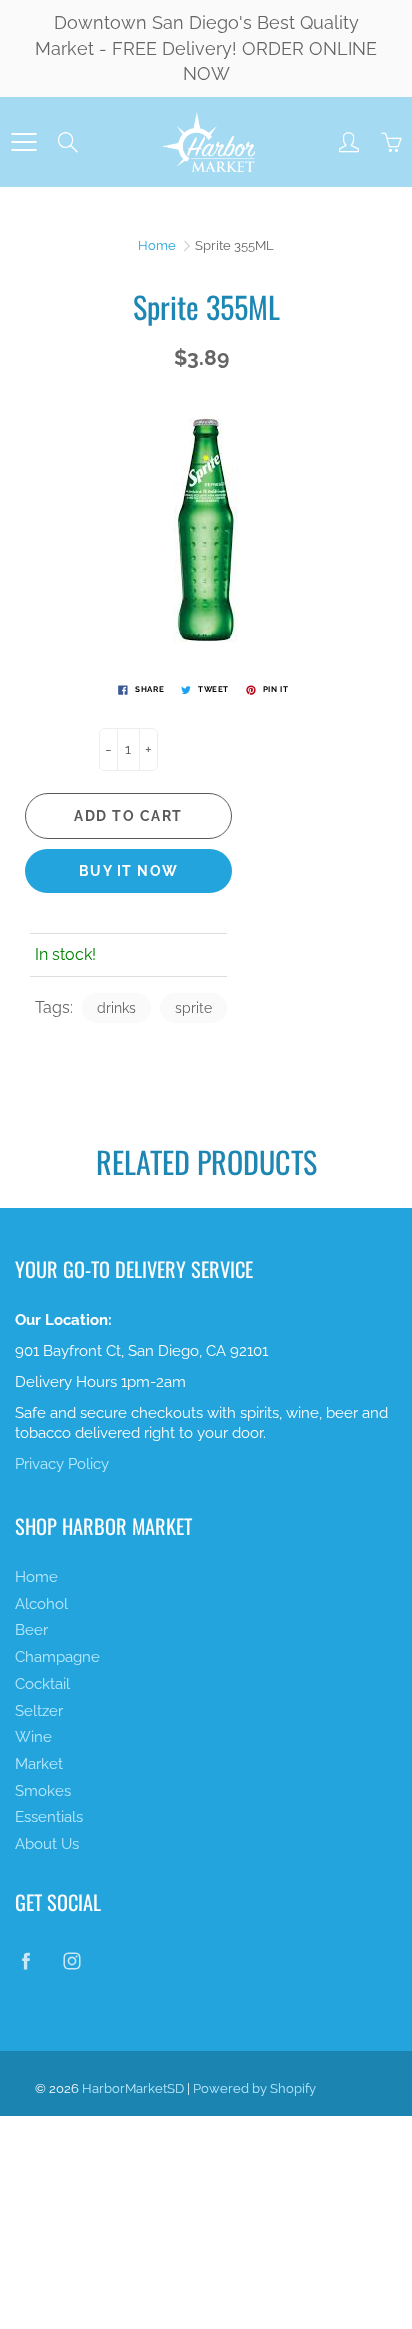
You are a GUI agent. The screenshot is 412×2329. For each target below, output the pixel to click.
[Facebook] (25, 1960)
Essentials (49, 1816)
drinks (116, 1008)
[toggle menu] (23, 142)
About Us (47, 1843)
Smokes (43, 1790)
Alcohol (41, 1603)
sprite (193, 1008)
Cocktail (42, 1683)
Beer (31, 1629)
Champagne (57, 1656)
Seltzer (39, 1710)
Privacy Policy (62, 1463)
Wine (33, 1736)
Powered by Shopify (254, 2088)
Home (157, 245)
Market (39, 1763)
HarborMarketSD (133, 2088)
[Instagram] (71, 1960)
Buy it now (129, 871)
